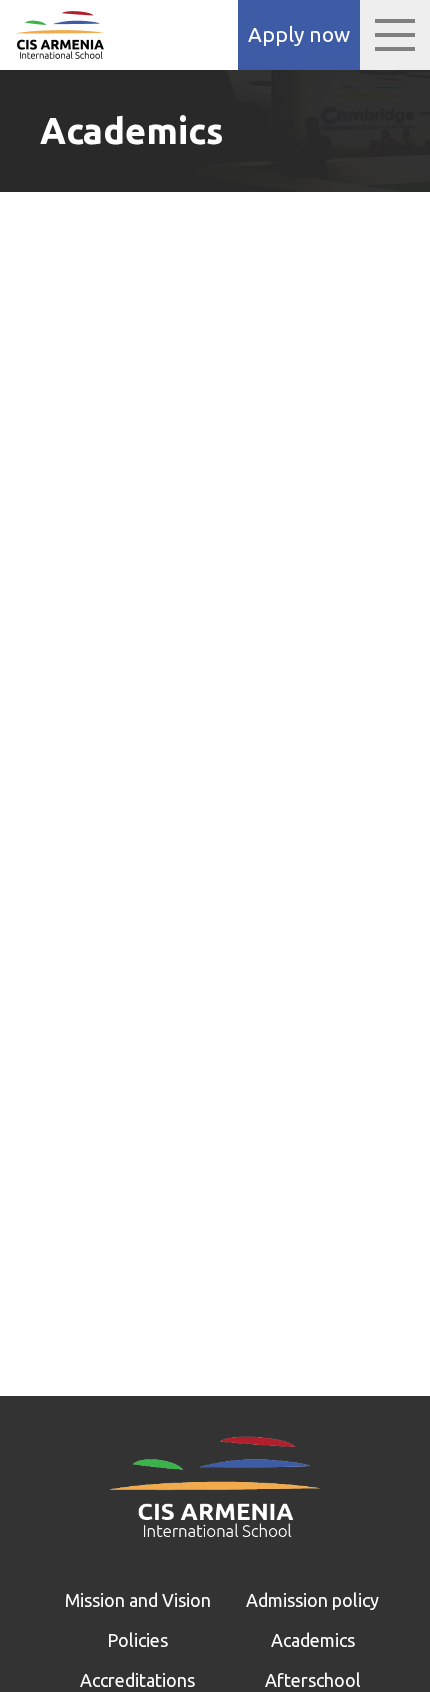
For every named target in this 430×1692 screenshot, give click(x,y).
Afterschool (313, 1680)
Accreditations (137, 1680)
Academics (313, 1640)
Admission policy (312, 1600)
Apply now (299, 34)
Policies (137, 1640)
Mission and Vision (138, 1600)
